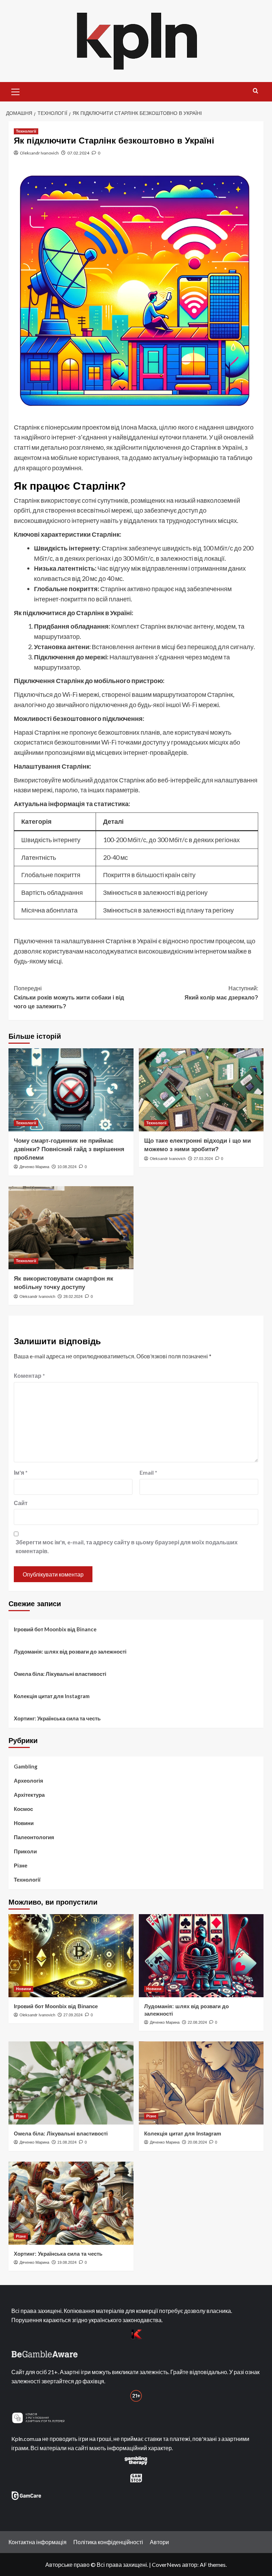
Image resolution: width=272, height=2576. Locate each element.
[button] (16, 91)
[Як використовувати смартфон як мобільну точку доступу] (71, 1228)
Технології (26, 131)
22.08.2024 (197, 2022)
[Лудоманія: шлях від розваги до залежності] (201, 1956)
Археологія (29, 1781)
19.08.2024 (67, 2262)
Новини (24, 1823)
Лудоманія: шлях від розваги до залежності (70, 1651)
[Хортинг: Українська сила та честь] (71, 2203)
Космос (23, 1809)
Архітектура (29, 1795)
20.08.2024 (197, 2142)
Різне (21, 1865)
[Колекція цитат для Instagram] (201, 2083)
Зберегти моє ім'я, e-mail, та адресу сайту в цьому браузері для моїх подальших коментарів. (127, 1547)
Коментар (29, 1376)
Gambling (26, 1766)
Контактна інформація (38, 2542)
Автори (159, 2542)
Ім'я (21, 1472)
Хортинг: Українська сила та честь (57, 1718)
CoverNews (166, 2565)
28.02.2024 (73, 1296)
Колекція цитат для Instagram (52, 1696)
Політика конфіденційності (108, 2542)
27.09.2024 (73, 2015)
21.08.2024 (67, 2142)
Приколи (25, 1851)
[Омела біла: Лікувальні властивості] (71, 2083)
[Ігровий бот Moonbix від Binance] (71, 1956)
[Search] (256, 91)
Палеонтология (34, 1837)
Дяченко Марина (34, 1167)
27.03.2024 (203, 1159)
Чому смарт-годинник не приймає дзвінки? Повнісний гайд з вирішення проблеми (69, 1149)
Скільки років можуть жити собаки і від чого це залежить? (69, 997)
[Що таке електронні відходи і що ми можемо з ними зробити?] (201, 1090)
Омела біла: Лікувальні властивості (60, 1674)
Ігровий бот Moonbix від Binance (55, 1629)
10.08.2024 (67, 1167)
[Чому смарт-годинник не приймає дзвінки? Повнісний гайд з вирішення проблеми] (71, 1090)
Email (148, 1472)
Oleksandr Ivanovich (39, 153)
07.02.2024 (78, 153)
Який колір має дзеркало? (221, 993)
